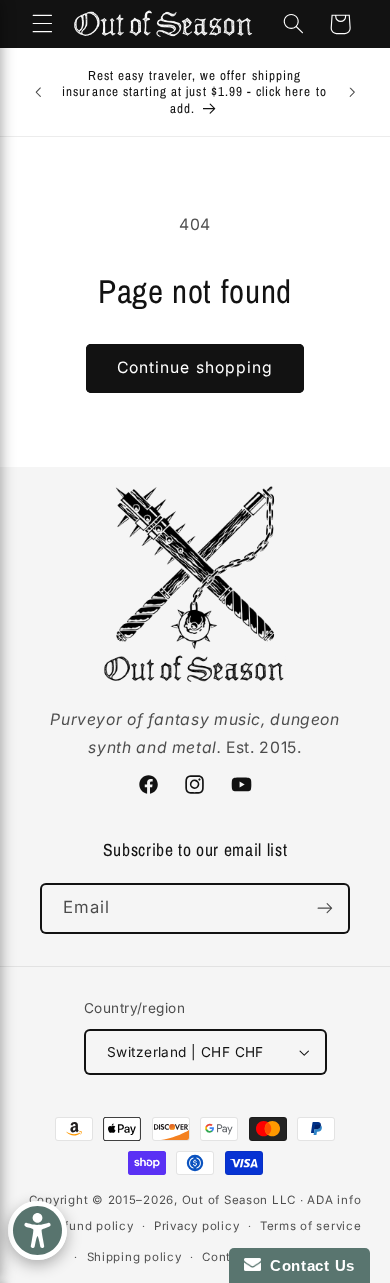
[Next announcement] (352, 92)
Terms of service (311, 1226)
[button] (42, 24)
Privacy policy (196, 1226)
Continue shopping (195, 367)
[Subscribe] (325, 908)
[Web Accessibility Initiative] (37, 1230)
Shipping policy (134, 1257)
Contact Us (308, 1265)
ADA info (334, 1200)
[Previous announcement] (38, 92)
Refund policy (91, 1226)
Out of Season (225, 1200)
